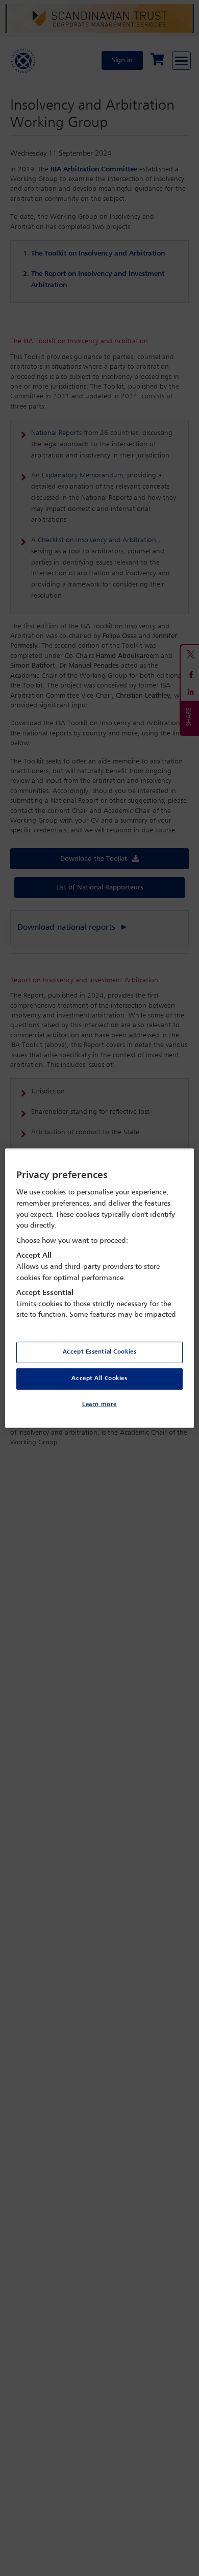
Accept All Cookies (99, 1379)
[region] (100, 1288)
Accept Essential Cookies (100, 1352)
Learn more (99, 1405)
